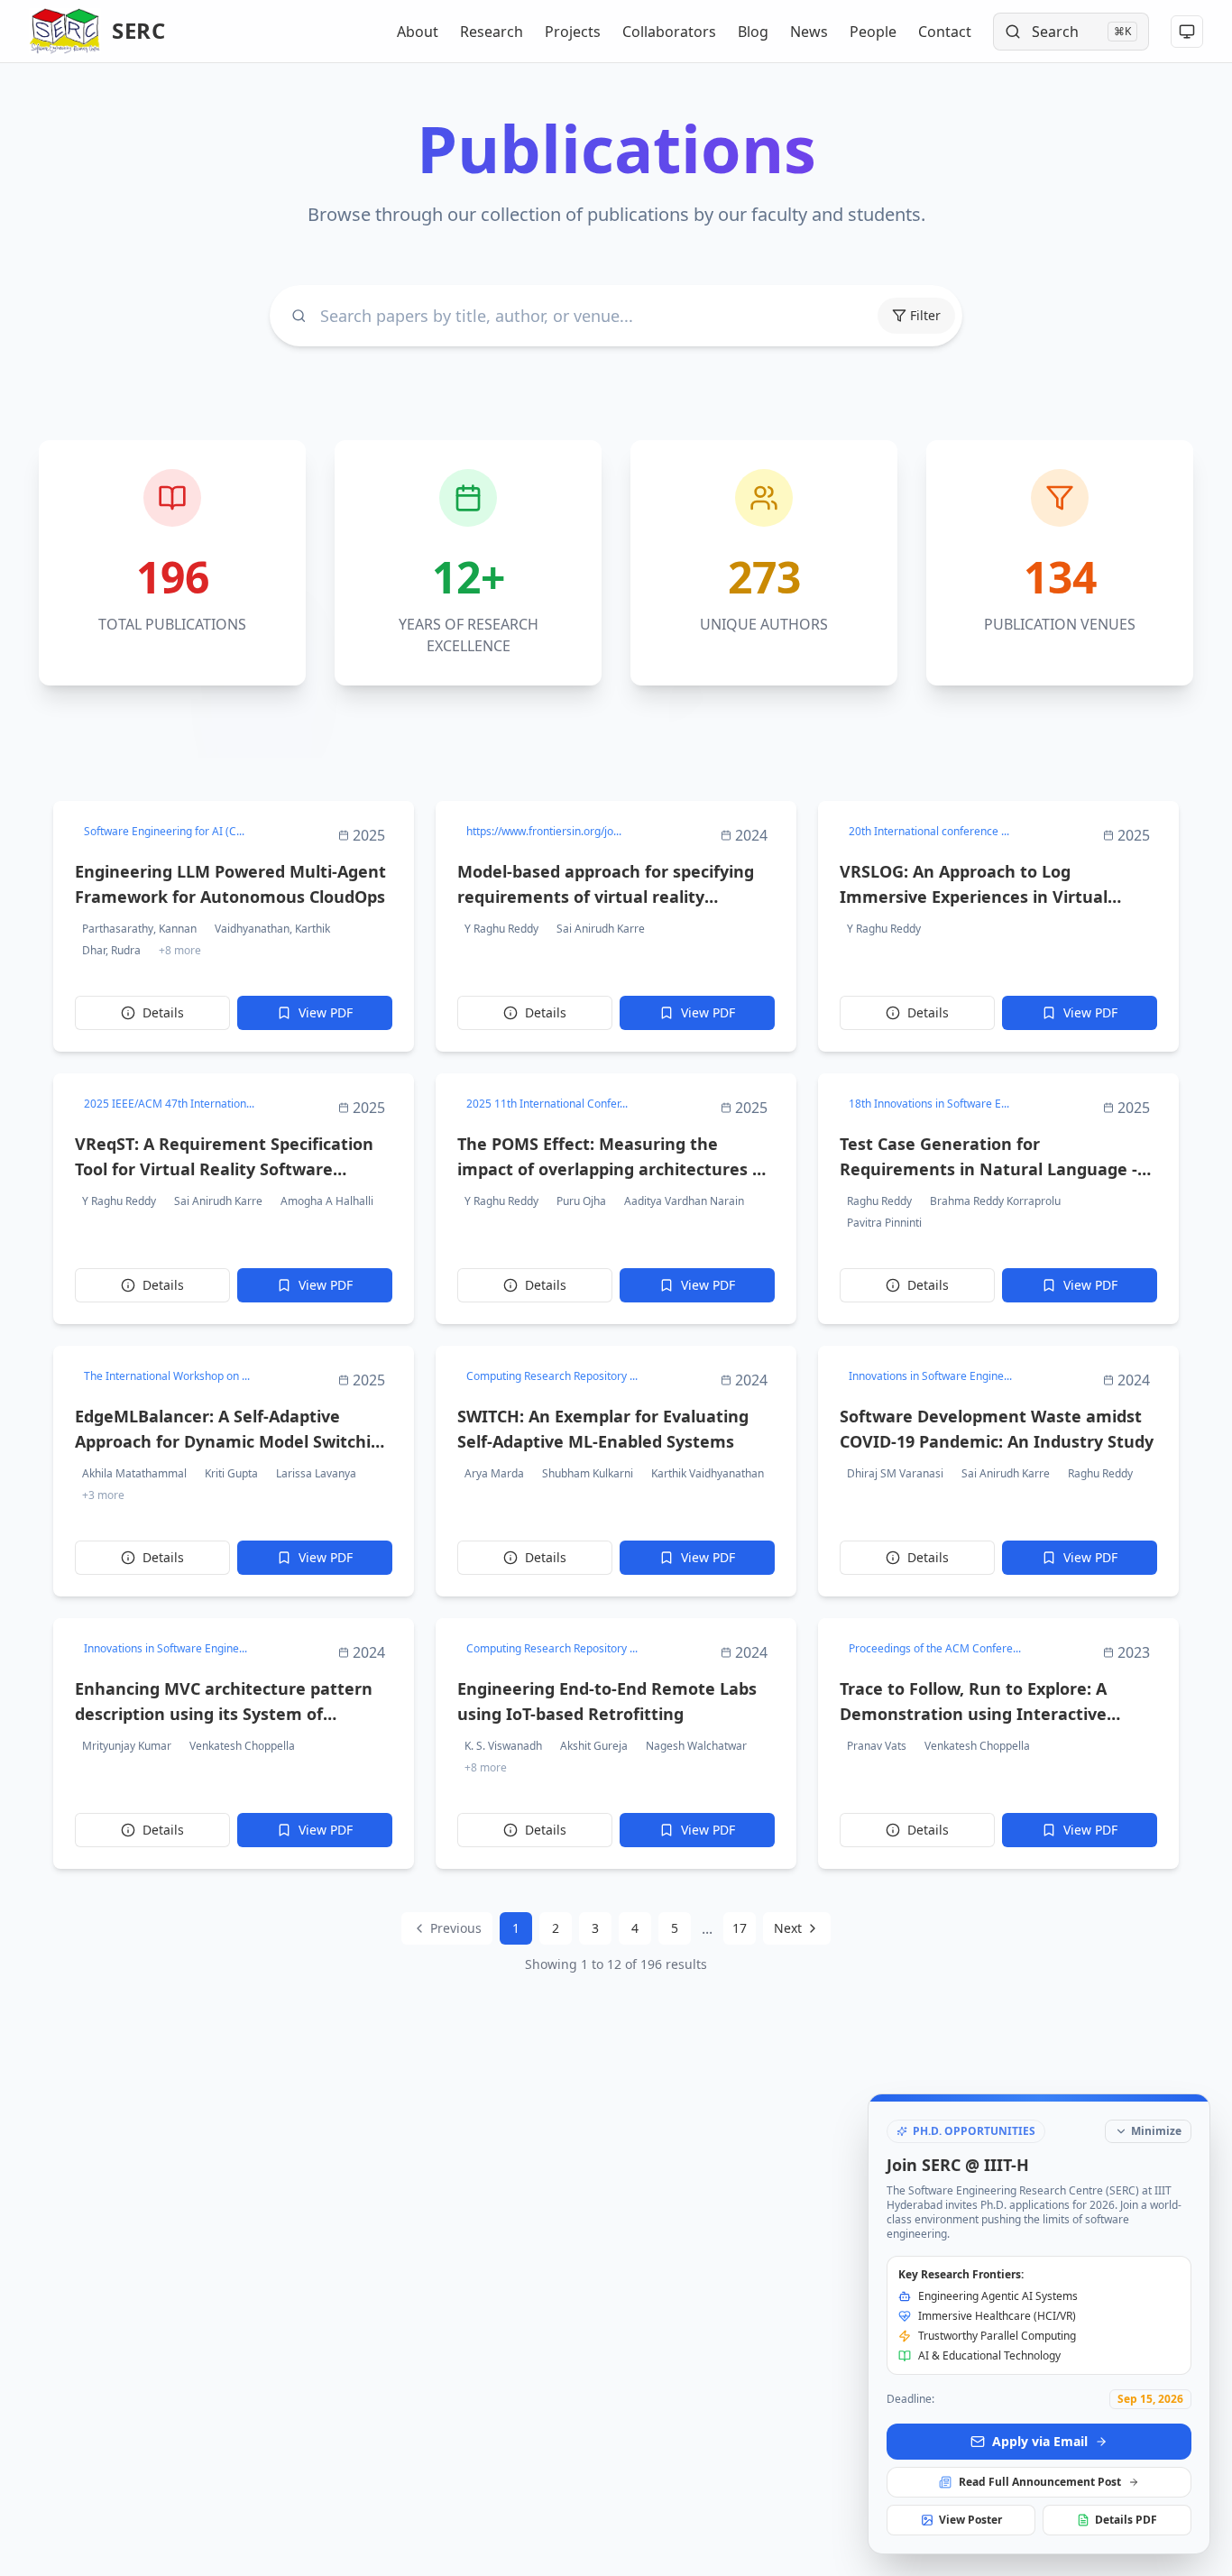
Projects (573, 32)
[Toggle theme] (1187, 32)
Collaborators (669, 32)
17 (740, 1928)
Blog (753, 32)
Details (163, 1012)
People (873, 32)
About (418, 32)
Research (492, 32)
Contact (945, 32)
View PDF (326, 1012)
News (809, 32)
